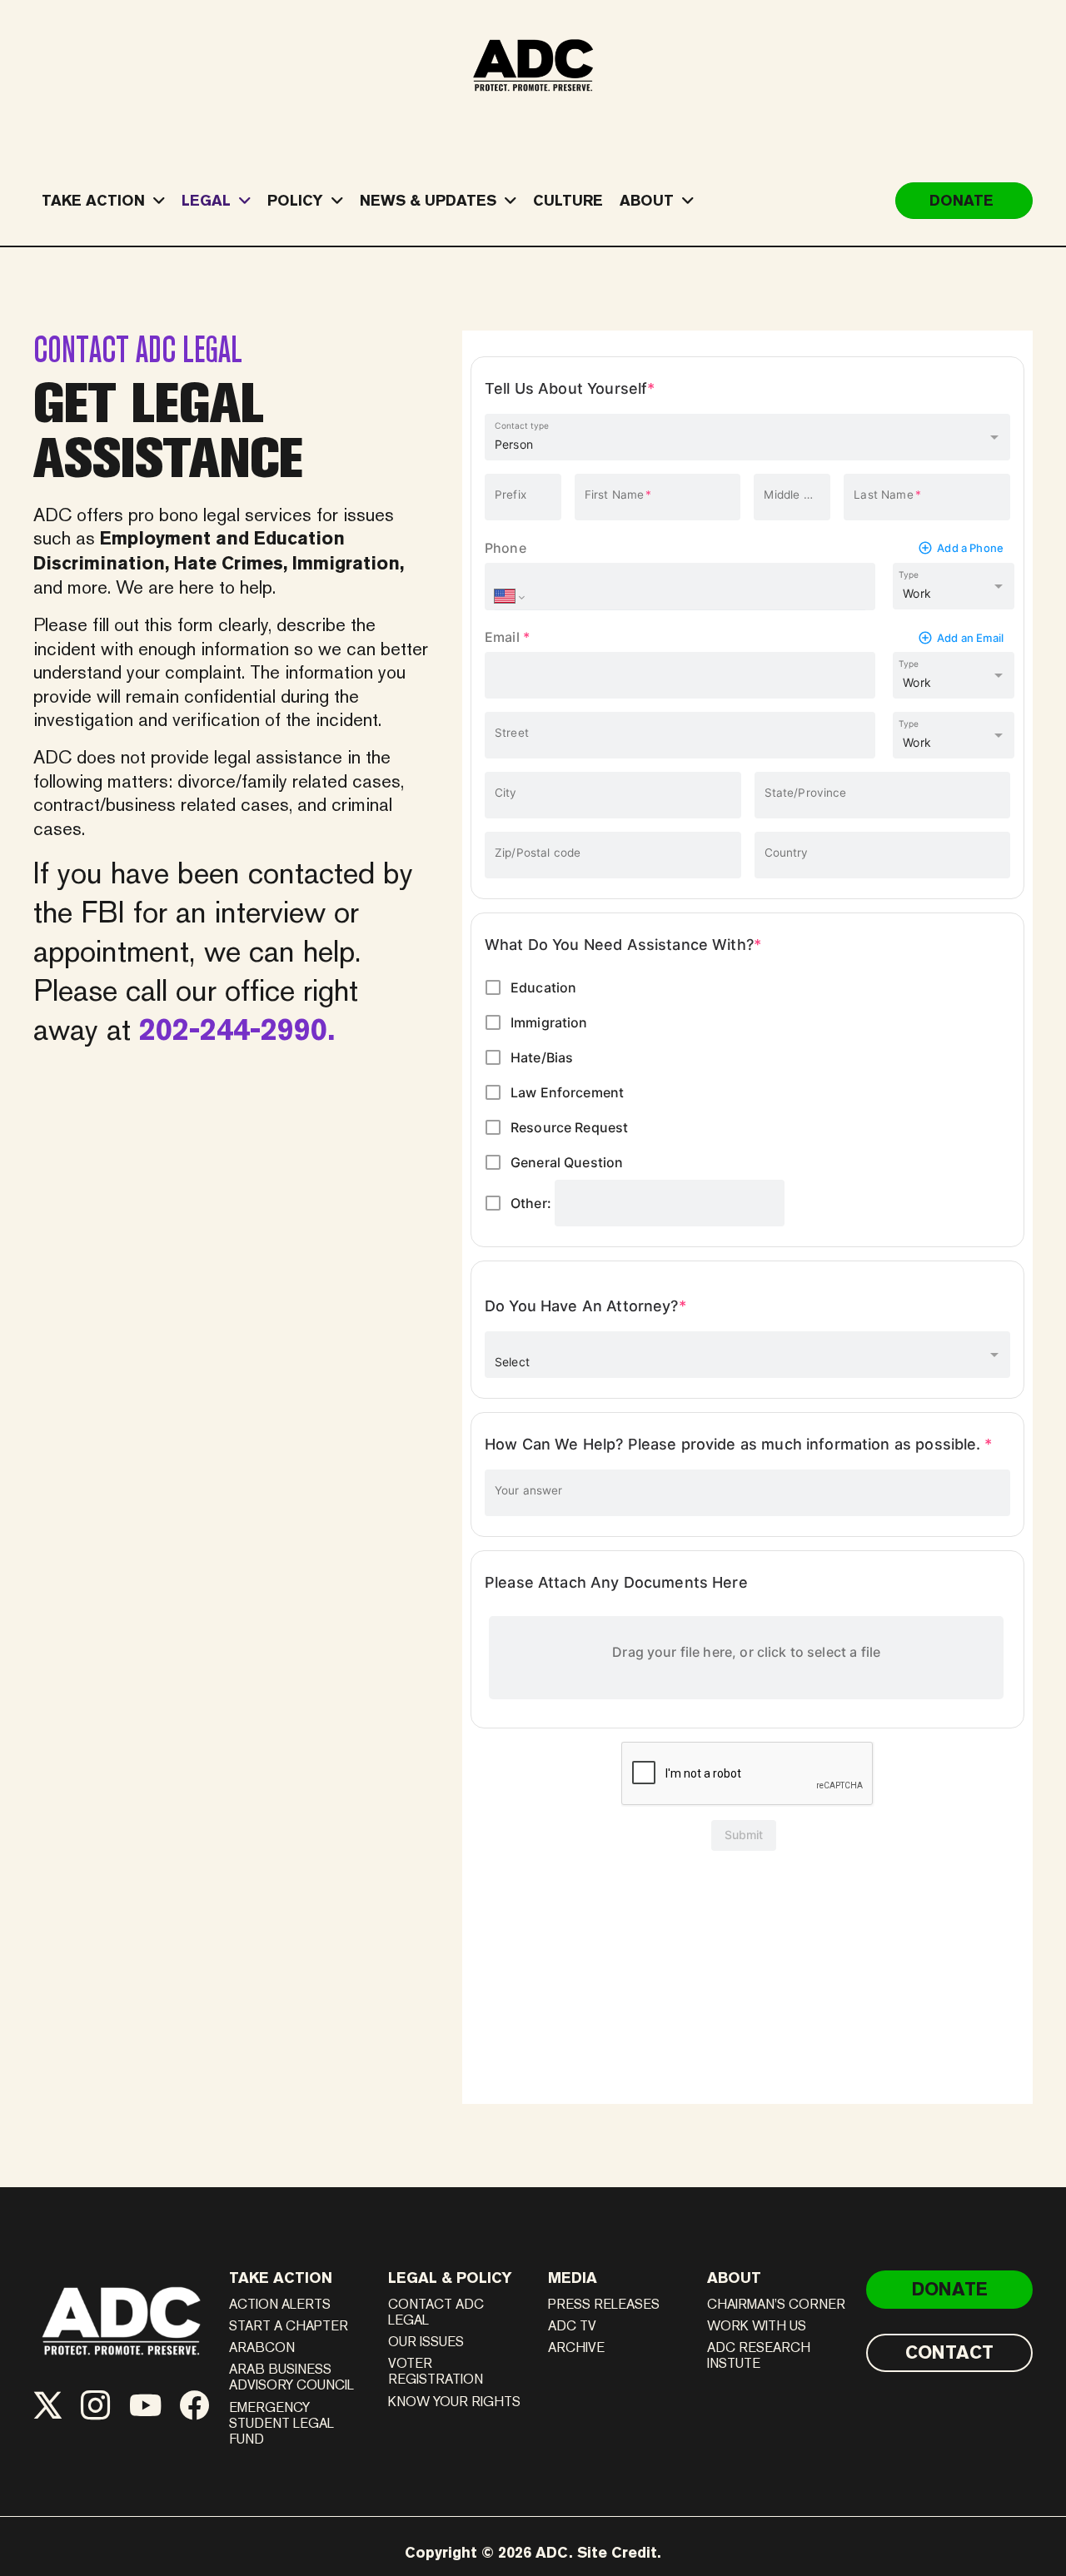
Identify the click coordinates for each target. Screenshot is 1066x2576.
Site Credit (617, 2552)
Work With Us (757, 2326)
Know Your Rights (454, 2402)
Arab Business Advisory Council (291, 2377)
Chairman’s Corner (776, 2304)
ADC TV (572, 2326)
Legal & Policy (450, 2278)
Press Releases (604, 2304)
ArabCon (262, 2347)
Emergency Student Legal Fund (281, 2423)
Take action (281, 2278)
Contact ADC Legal (436, 2312)
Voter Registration (436, 2371)
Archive (576, 2347)
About (734, 2278)
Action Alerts (280, 2304)
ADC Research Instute (759, 2355)
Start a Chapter (289, 2326)
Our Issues (426, 2342)
